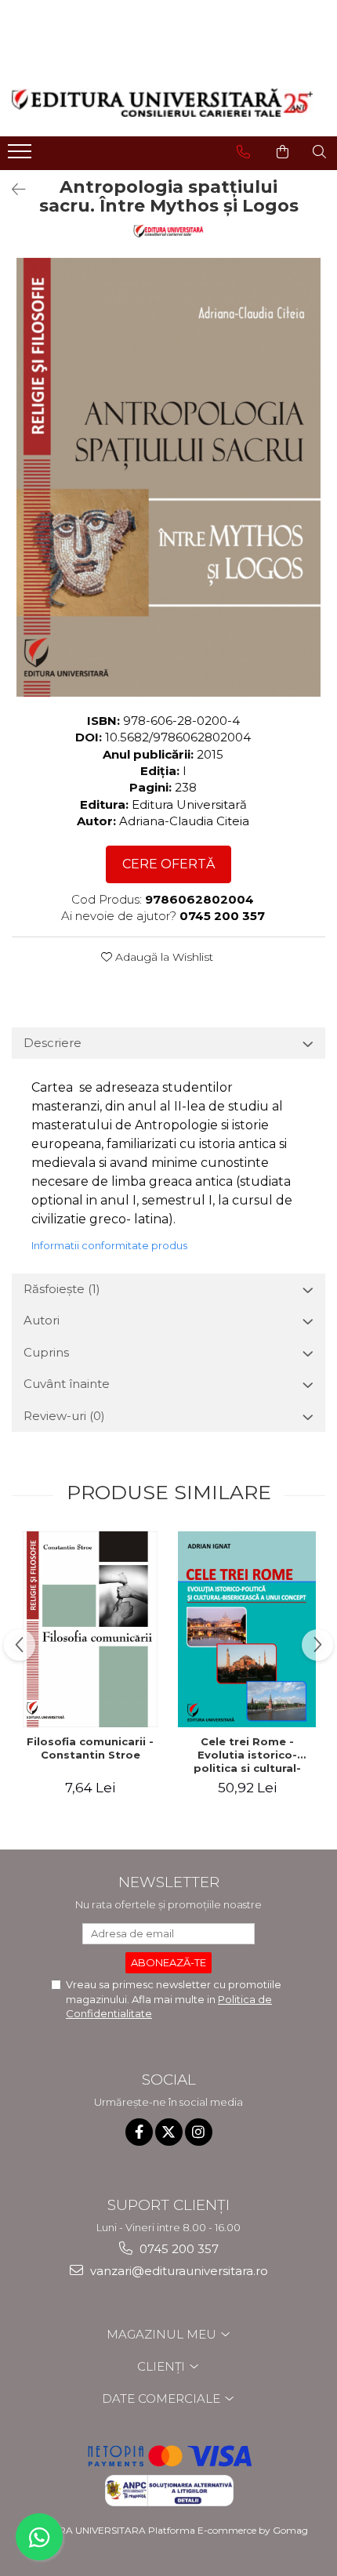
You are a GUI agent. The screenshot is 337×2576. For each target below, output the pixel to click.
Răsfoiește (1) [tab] (62, 1289)
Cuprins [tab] (46, 1352)
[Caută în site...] (319, 152)
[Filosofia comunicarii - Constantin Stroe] (90, 1629)
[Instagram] (199, 2132)
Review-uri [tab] (64, 1416)
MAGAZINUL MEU (163, 2334)
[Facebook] (139, 2132)
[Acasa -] (162, 103)
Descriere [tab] (53, 1043)
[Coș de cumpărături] (283, 152)
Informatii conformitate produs (109, 1245)
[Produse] (22, 156)
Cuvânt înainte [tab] (67, 1384)
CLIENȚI (163, 2366)
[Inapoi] (12, 190)
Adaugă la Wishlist (163, 957)
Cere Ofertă (168, 864)
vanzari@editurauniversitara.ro (178, 2271)
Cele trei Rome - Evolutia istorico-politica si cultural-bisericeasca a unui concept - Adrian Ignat (247, 1755)
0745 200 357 (178, 2249)
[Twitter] (169, 2132)
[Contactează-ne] (243, 152)
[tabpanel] (168, 477)
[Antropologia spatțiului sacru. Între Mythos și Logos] (168, 477)
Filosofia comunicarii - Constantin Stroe (90, 1748)
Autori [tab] (42, 1320)
